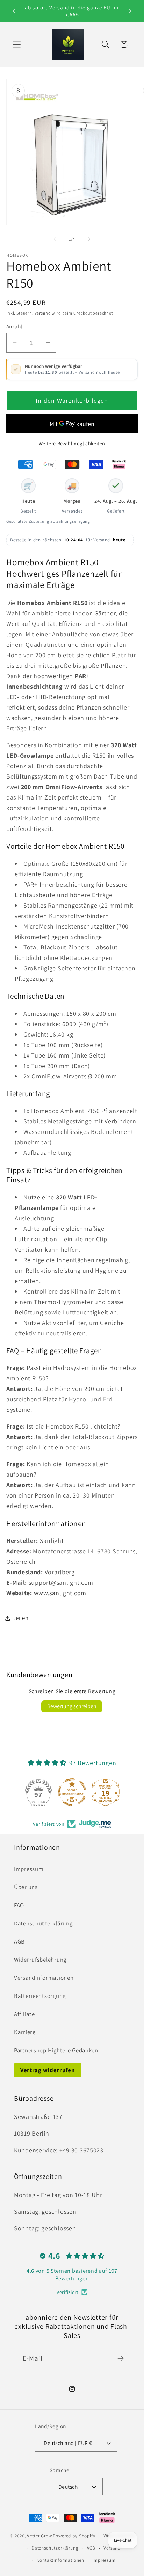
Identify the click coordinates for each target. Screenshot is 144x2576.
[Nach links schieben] (55, 239)
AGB (19, 1941)
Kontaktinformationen (60, 2560)
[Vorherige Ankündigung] (14, 11)
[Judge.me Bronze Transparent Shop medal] (72, 1792)
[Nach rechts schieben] (89, 239)
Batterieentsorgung (40, 1996)
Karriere (25, 2032)
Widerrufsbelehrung (40, 1960)
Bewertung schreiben (72, 1706)
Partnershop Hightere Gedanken (56, 2050)
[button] (17, 44)
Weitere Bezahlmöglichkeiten (72, 443)
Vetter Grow (39, 2536)
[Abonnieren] (120, 2358)
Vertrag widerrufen (48, 2070)
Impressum (29, 1869)
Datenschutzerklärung (43, 1923)
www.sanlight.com (60, 1593)
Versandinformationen (44, 1978)
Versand (43, 313)
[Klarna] (119, 464)
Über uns (26, 1887)
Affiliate (24, 2014)
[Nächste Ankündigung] (130, 11)
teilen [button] (21, 1618)
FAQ (19, 1905)
